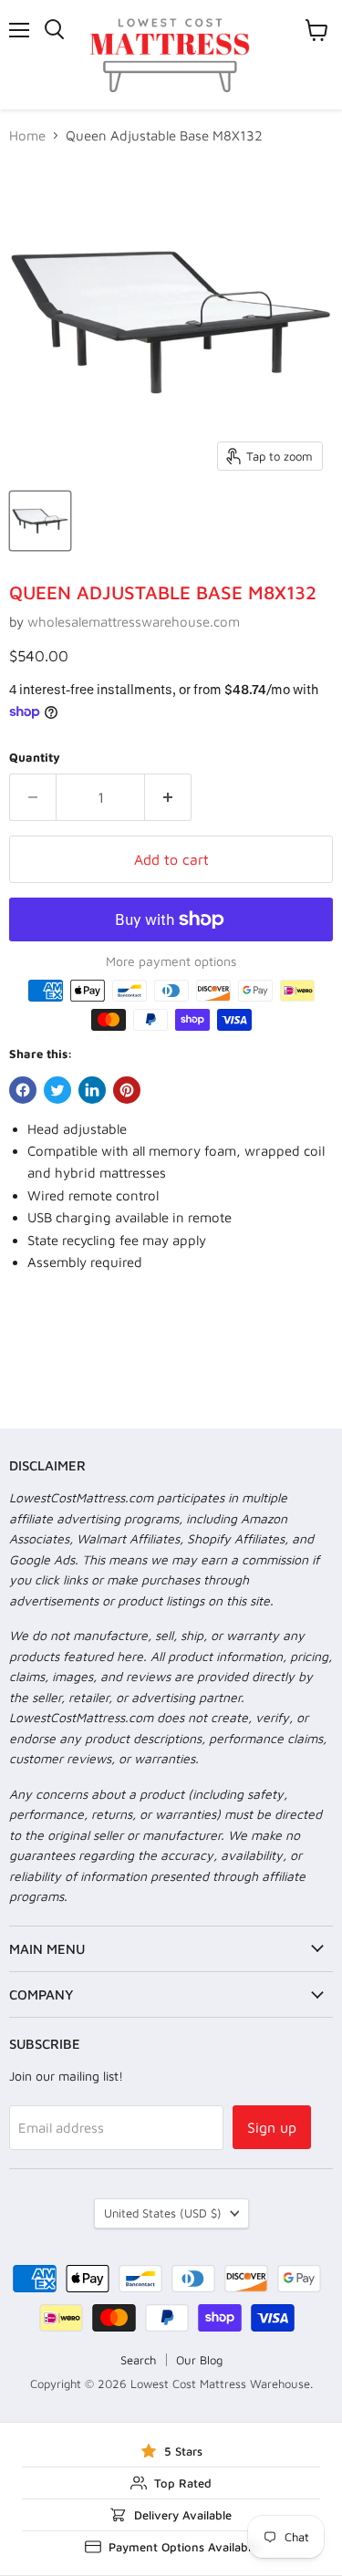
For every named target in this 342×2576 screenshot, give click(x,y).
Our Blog (199, 2360)
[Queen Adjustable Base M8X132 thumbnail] (40, 521)
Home (27, 135)
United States (163, 2213)
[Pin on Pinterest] (127, 1090)
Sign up (272, 2127)
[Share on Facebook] (23, 1090)
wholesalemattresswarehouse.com (134, 622)
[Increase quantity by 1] (168, 797)
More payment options (171, 961)
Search (138, 2360)
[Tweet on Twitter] (57, 1090)
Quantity (35, 758)
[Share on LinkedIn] (92, 1090)
